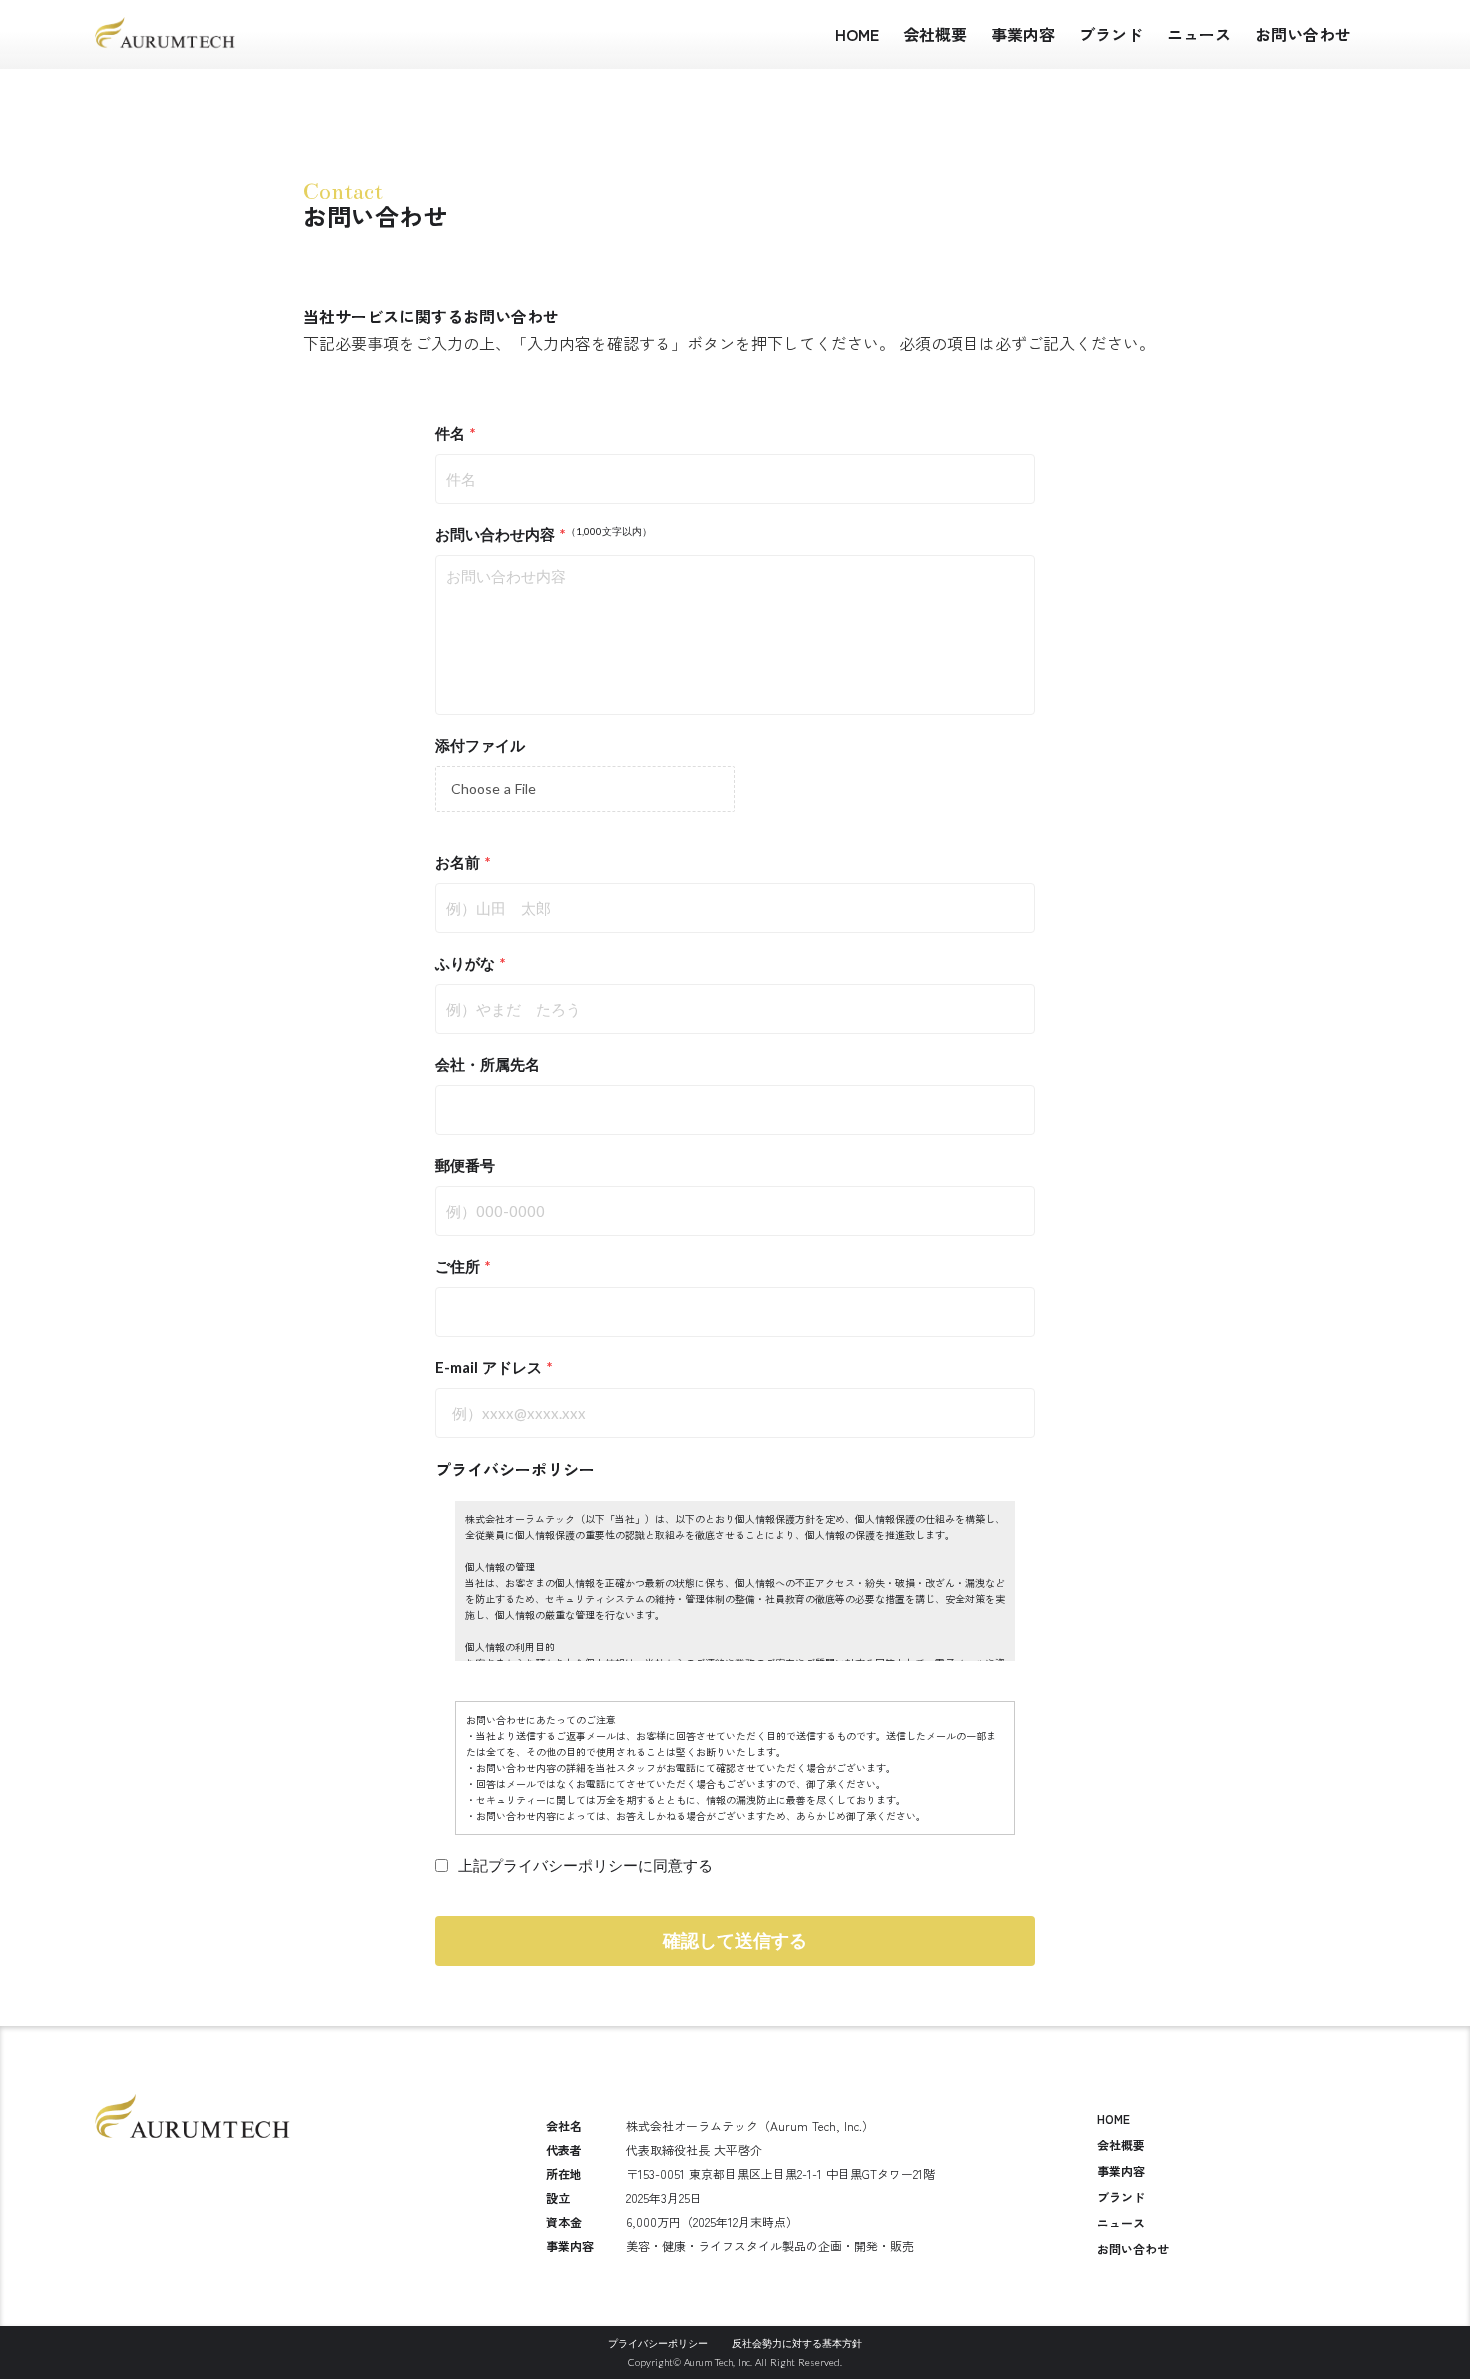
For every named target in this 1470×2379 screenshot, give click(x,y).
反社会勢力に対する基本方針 (797, 2343)
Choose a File (493, 788)
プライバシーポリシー (515, 1469)
